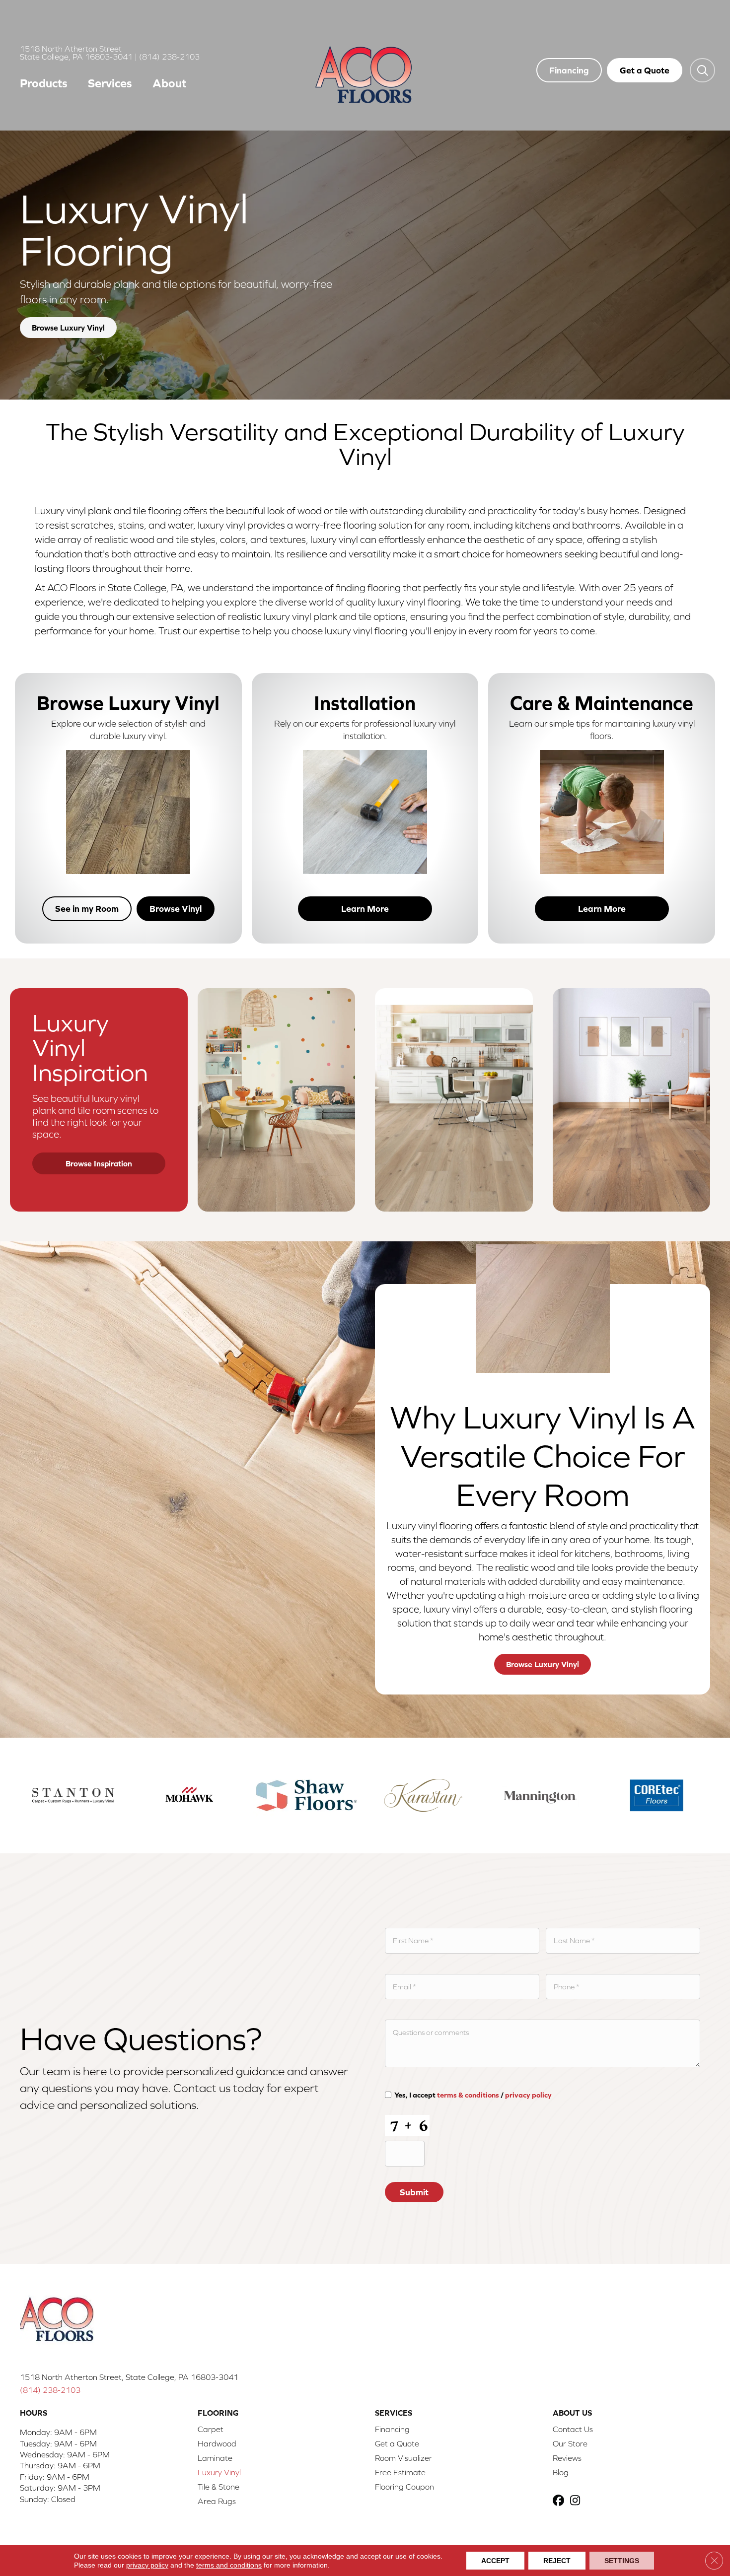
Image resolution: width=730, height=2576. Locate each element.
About (169, 83)
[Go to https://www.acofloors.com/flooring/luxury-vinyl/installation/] (365, 783)
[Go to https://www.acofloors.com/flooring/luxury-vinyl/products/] (128, 783)
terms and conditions (229, 2565)
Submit (414, 2192)
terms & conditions (468, 2095)
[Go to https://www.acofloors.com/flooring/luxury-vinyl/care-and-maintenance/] (602, 783)
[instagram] (577, 2501)
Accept (495, 2561)
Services (110, 83)
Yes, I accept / (473, 2095)
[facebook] (560, 2501)
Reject (557, 2561)
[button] (702, 70)
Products (44, 83)
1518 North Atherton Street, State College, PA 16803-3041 (129, 2377)
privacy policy (528, 2095)
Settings (622, 2561)
